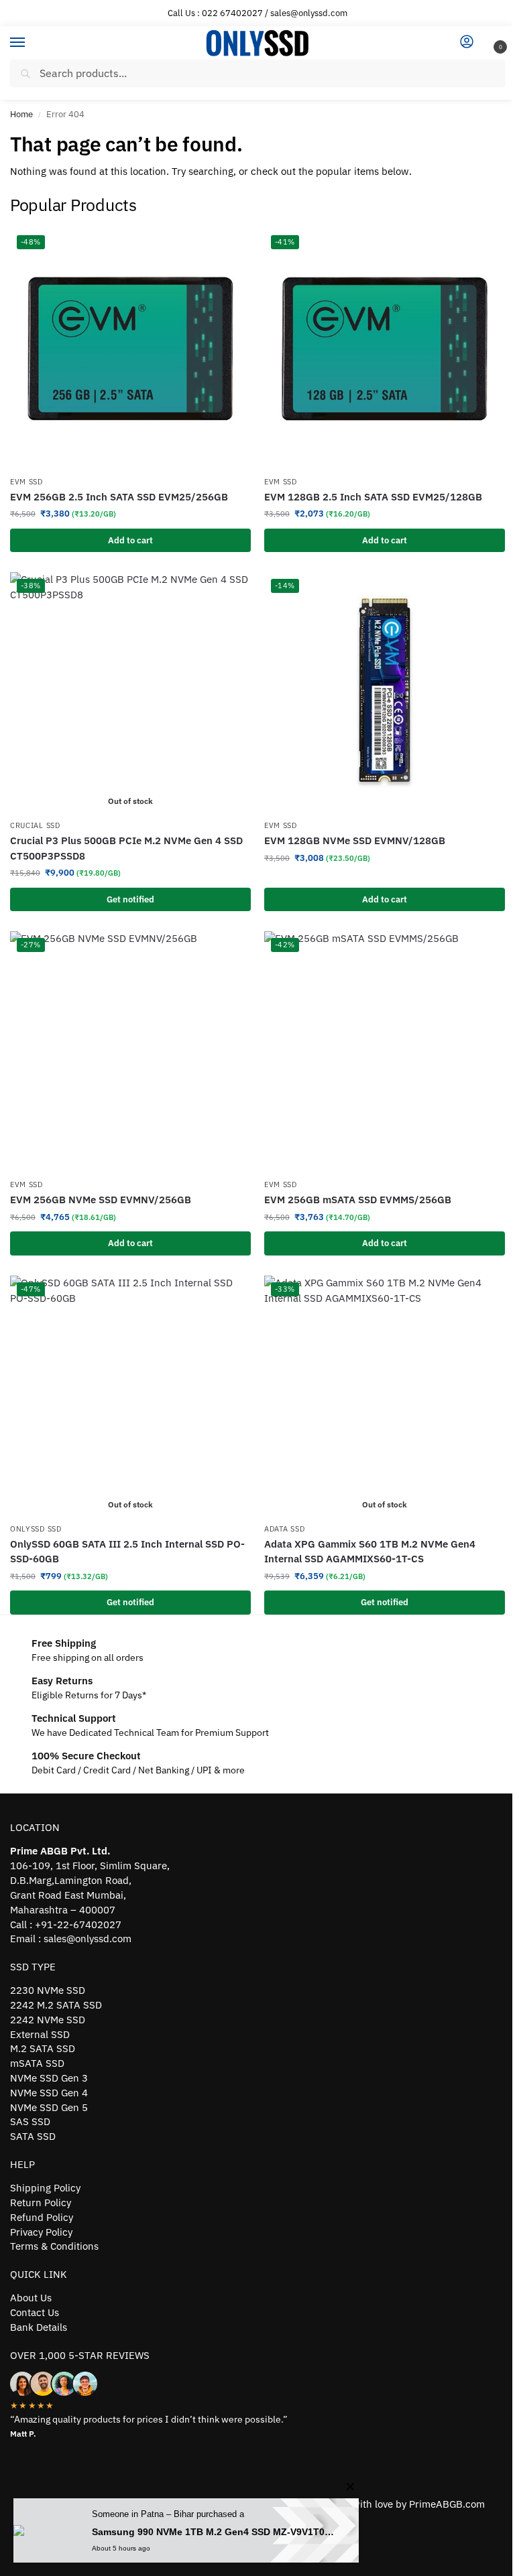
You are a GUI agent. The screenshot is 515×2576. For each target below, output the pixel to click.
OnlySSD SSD (36, 1529)
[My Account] (467, 43)
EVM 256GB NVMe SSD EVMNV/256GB (101, 1200)
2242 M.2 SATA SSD (56, 2005)
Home (21, 114)
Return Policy (41, 2202)
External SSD (40, 2034)
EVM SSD (26, 482)
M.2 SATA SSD (43, 2048)
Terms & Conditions (54, 2246)
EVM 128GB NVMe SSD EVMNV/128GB (355, 840)
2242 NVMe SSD (48, 2020)
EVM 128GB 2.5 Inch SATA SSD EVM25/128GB (373, 497)
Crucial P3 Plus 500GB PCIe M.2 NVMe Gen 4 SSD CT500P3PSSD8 (126, 848)
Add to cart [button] (130, 540)
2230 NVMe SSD (48, 1990)
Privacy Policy (41, 2232)
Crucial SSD (35, 825)
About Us (31, 2298)
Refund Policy (42, 2217)
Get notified (130, 899)
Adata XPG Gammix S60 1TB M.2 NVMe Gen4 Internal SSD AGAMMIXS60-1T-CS (370, 1552)
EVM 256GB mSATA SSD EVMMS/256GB (358, 1200)
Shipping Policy (45, 2188)
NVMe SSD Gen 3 (49, 2078)
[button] (490, 44)
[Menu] (30, 43)
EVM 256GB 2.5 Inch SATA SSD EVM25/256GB (119, 497)
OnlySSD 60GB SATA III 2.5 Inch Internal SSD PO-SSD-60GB (127, 1552)
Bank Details (39, 2327)
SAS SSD (30, 2121)
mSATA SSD (37, 2063)
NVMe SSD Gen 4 (49, 2093)
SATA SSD (33, 2136)
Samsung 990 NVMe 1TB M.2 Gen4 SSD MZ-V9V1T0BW (215, 2532)
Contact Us (35, 2312)
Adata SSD (284, 1529)
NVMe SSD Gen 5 (49, 2107)
